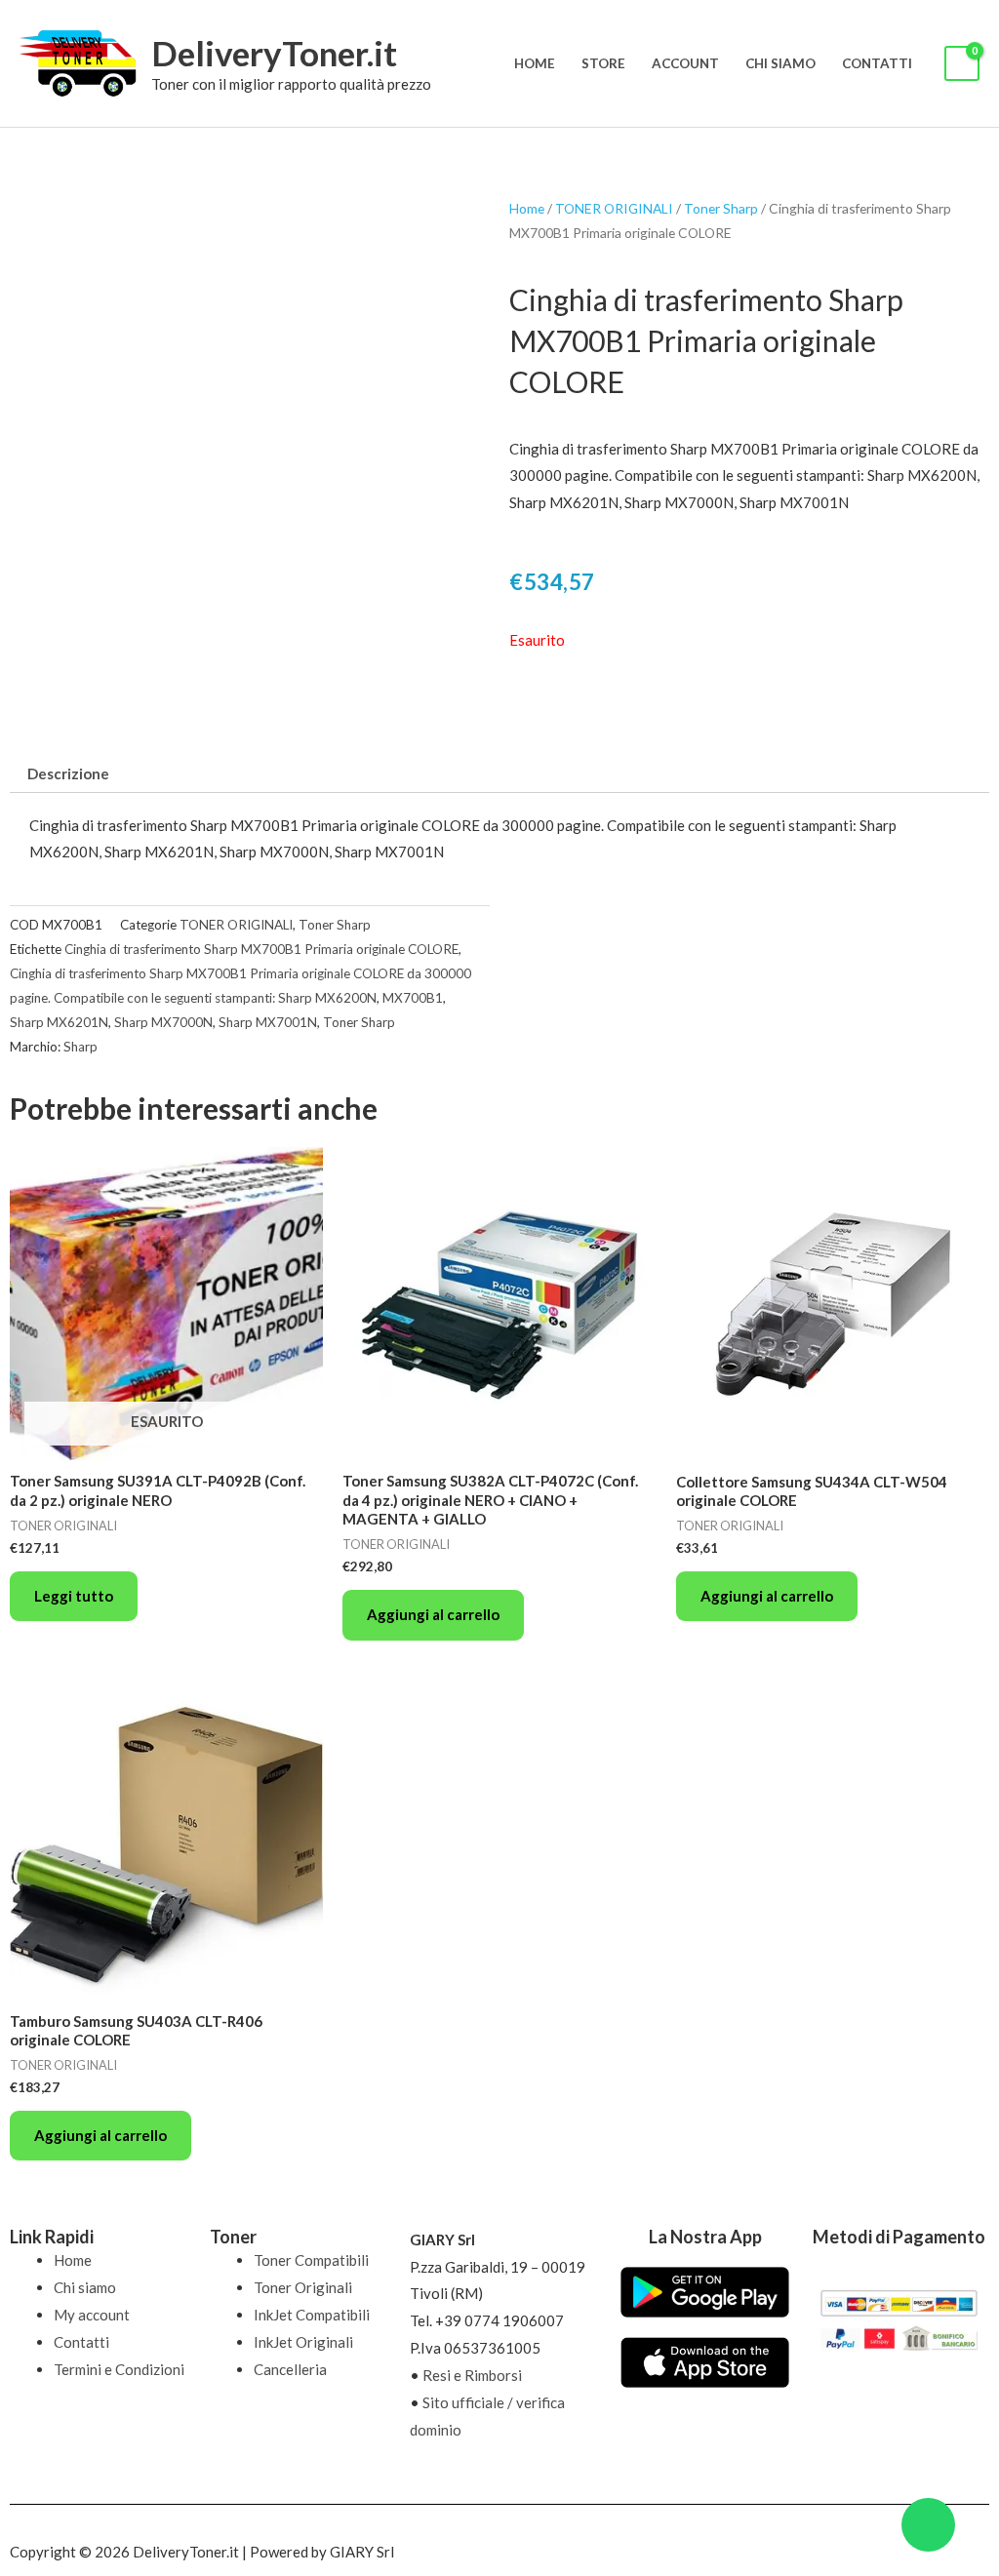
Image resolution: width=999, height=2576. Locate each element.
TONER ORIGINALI (614, 208)
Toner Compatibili (311, 2260)
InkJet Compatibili (312, 2315)
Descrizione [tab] (68, 773)
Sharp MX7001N (268, 1022)
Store (603, 63)
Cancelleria (290, 2369)
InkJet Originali (303, 2342)
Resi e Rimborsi (472, 2375)
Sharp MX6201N (59, 1022)
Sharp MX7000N (163, 1022)
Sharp (80, 1047)
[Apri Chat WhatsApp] (928, 2525)
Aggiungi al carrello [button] (433, 1614)
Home (535, 63)
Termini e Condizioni (119, 2369)
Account (685, 63)
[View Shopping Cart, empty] (962, 64)
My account (92, 2315)
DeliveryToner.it (274, 53)
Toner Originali (303, 2287)
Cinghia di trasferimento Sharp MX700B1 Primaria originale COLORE (261, 949)
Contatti (877, 63)
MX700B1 (413, 998)
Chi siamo (780, 63)
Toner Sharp (721, 208)
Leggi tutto (74, 1596)
